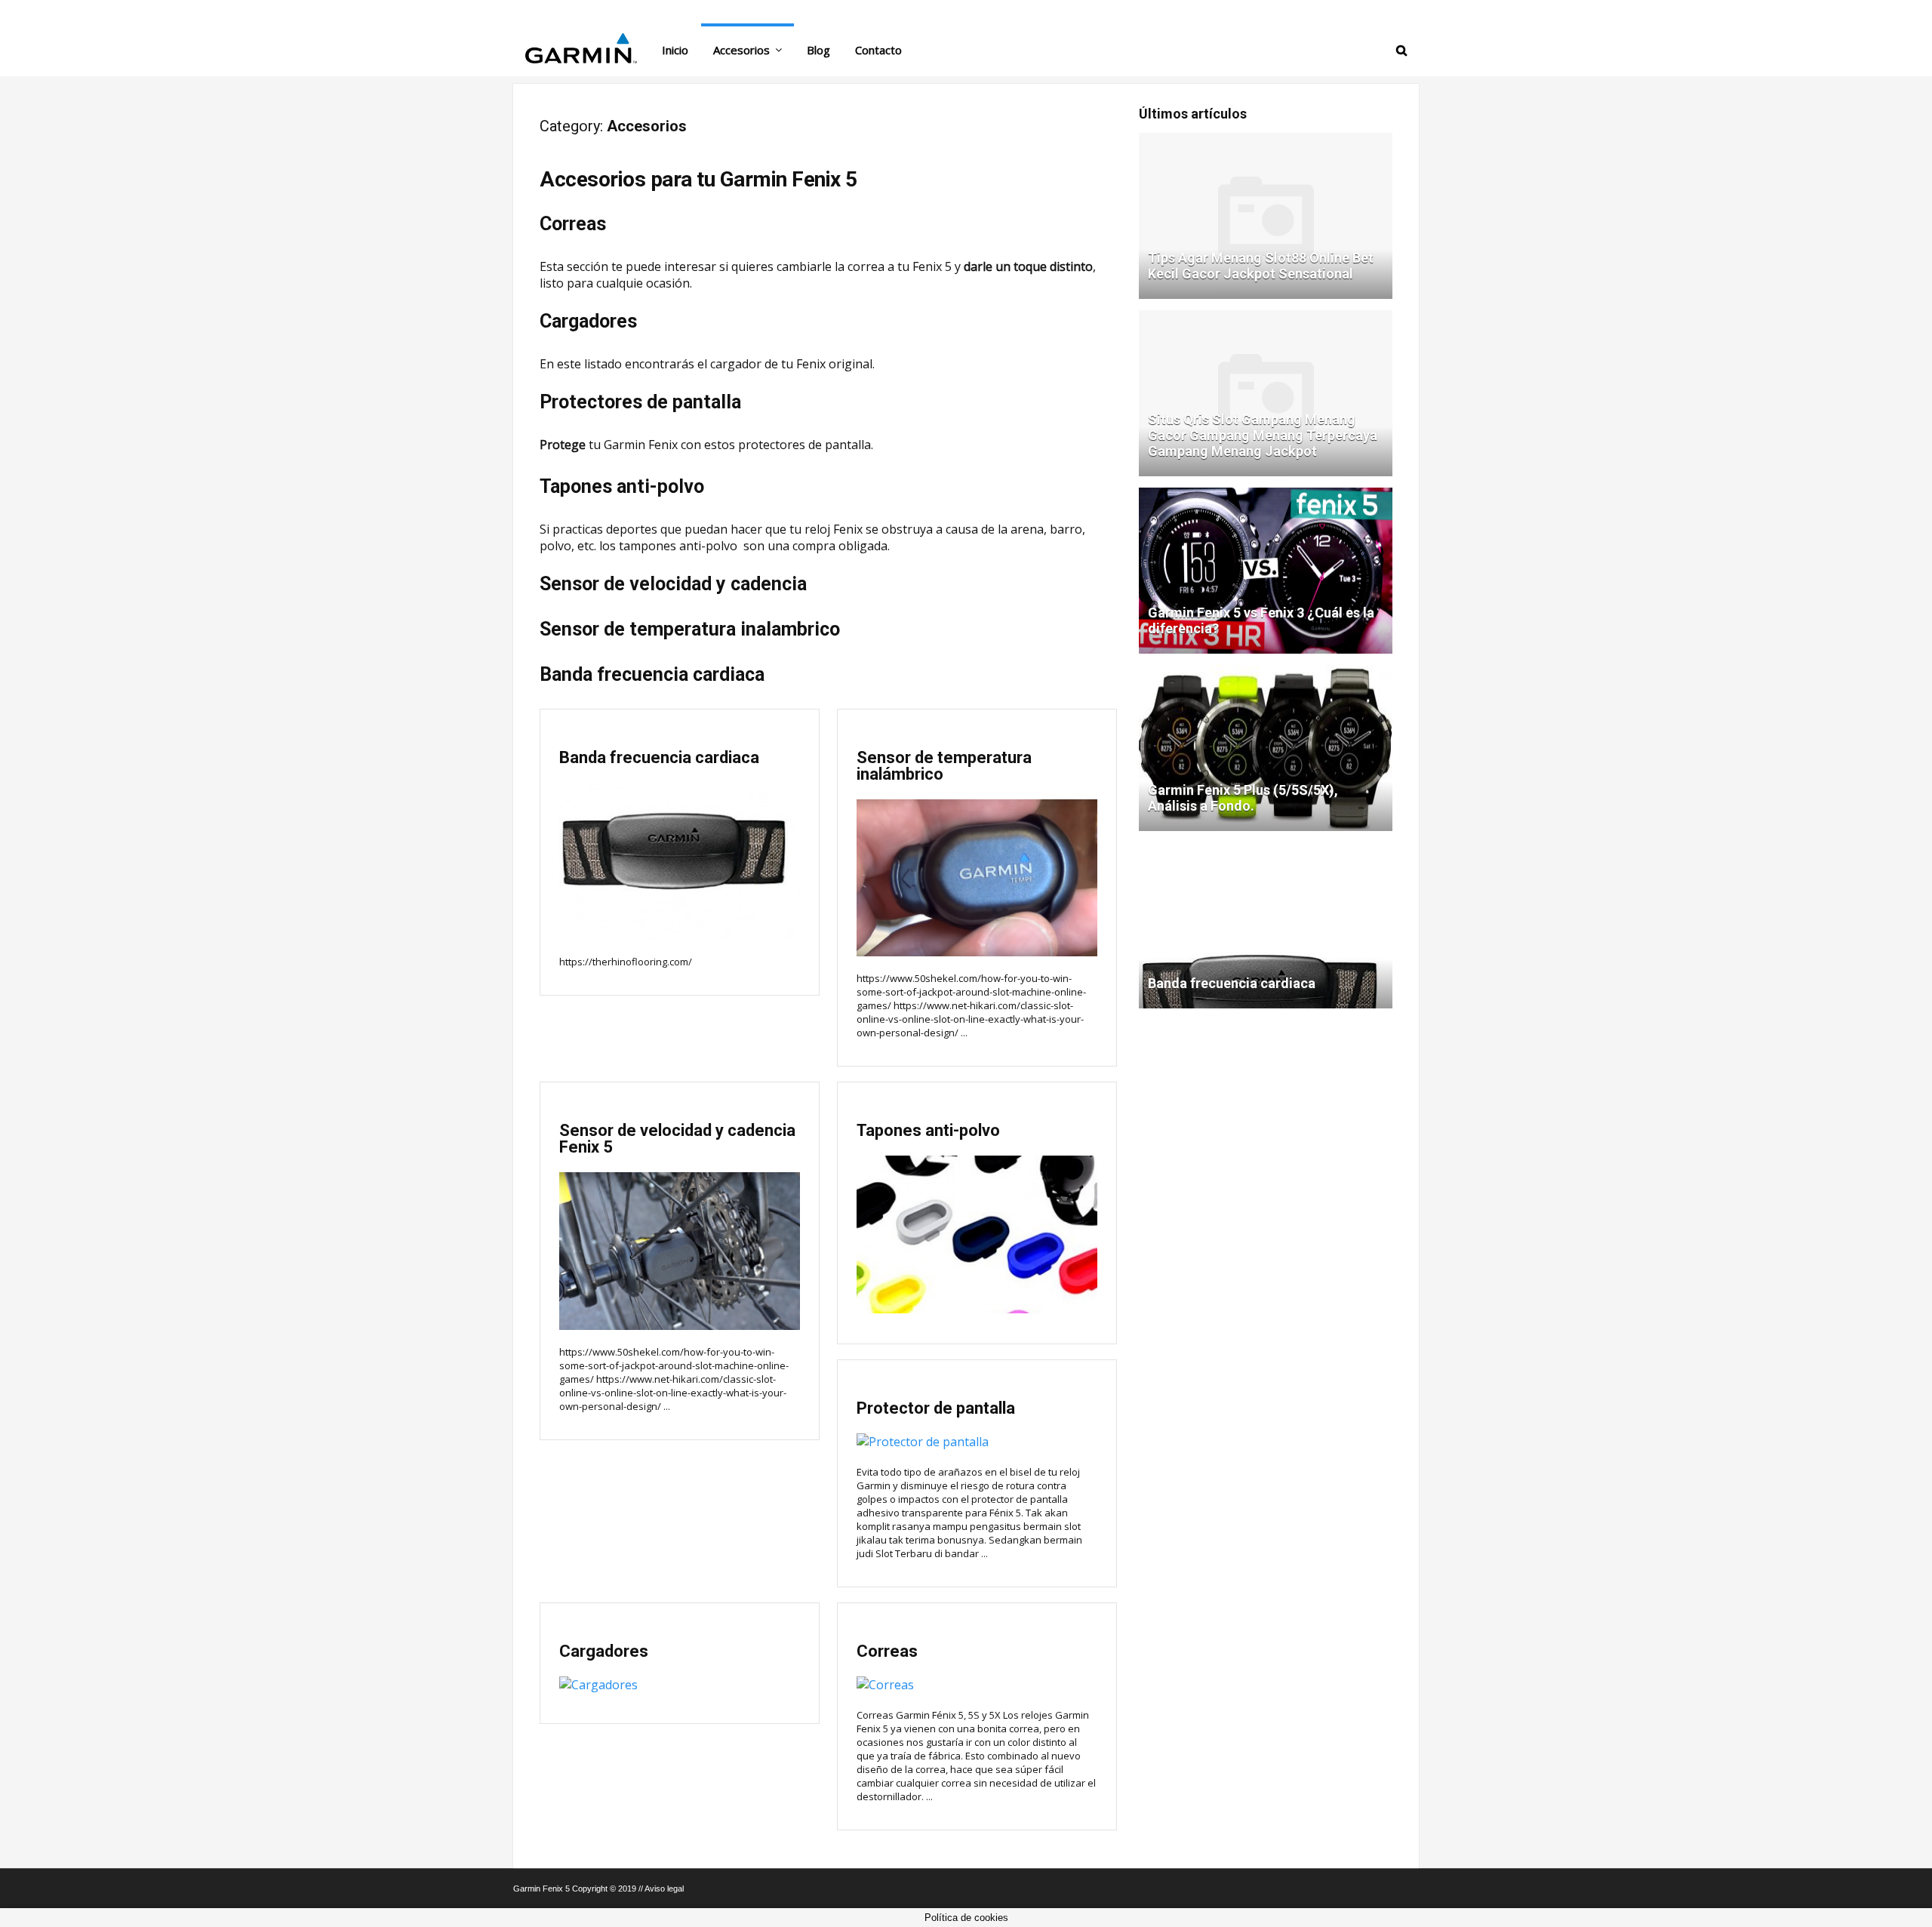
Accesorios (741, 50)
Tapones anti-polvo (622, 486)
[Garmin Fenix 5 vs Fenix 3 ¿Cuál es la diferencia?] (1266, 494)
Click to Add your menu (574, 11)
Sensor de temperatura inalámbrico (944, 766)
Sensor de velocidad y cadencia (673, 584)
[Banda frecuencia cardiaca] (1266, 849)
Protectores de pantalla (640, 402)
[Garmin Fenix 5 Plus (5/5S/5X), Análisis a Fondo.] (1266, 671)
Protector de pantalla (936, 1408)
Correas (573, 224)
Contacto (878, 50)
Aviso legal (664, 1889)
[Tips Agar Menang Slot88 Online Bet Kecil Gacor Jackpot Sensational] (1266, 139)
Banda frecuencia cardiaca (652, 674)
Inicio (675, 50)
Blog (818, 50)
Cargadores (588, 321)
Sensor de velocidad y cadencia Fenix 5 (677, 1139)
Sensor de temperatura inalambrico (690, 629)
